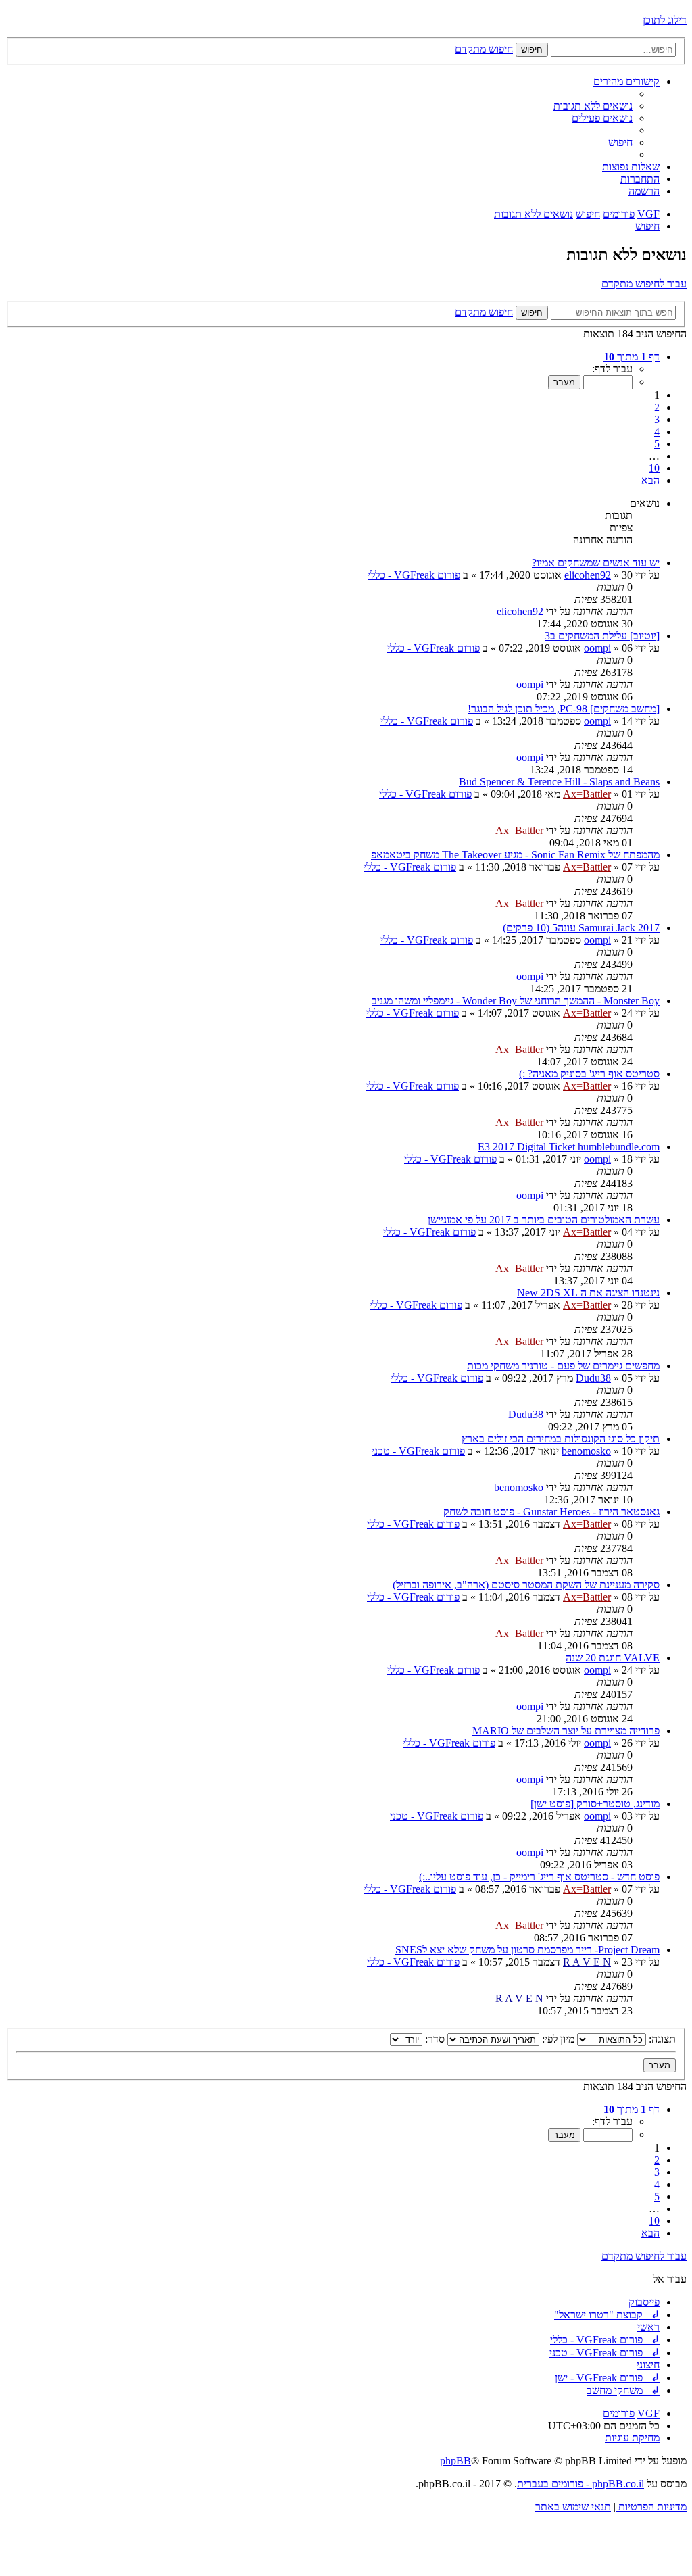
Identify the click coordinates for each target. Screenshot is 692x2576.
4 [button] (657, 432)
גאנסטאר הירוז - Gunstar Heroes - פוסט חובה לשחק (551, 1512)
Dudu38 (593, 1378)
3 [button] (657, 419)
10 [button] (654, 468)
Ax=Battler (587, 794)
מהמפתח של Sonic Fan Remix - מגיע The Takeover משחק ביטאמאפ (515, 855)
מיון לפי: (557, 2039)
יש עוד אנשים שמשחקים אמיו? (596, 563)
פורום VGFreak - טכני (418, 1451)
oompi (597, 648)
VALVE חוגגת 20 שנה (613, 1658)
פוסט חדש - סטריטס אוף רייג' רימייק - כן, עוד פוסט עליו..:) (539, 1877)
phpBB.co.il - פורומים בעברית (580, 2484)
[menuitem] (593, 106)
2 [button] (657, 407)
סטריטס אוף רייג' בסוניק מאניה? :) (589, 1074)
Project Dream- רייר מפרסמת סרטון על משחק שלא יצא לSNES (527, 1950)
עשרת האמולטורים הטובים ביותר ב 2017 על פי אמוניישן (544, 1220)
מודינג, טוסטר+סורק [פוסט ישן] (595, 1804)
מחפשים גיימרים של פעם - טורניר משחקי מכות (563, 1366)
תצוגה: (661, 2039)
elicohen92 (588, 575)
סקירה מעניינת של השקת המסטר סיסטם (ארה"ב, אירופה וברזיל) (526, 1585)
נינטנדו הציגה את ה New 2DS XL (588, 1293)
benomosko (586, 1451)
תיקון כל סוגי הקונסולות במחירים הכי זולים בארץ (561, 1439)
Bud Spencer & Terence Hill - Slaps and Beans (559, 782)
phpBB (455, 2461)
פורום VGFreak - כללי (414, 575)
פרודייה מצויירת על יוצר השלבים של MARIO (566, 1731)
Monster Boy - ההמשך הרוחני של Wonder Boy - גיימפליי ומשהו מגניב (516, 1001)
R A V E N (587, 1962)
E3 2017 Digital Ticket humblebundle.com (569, 1147)
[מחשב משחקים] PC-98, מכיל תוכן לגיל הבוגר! (564, 709)
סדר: (434, 2039)
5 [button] (657, 444)
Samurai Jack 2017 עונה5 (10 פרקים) (581, 928)
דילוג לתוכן (665, 20)
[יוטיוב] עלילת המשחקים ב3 (602, 636)
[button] (632, 357)
